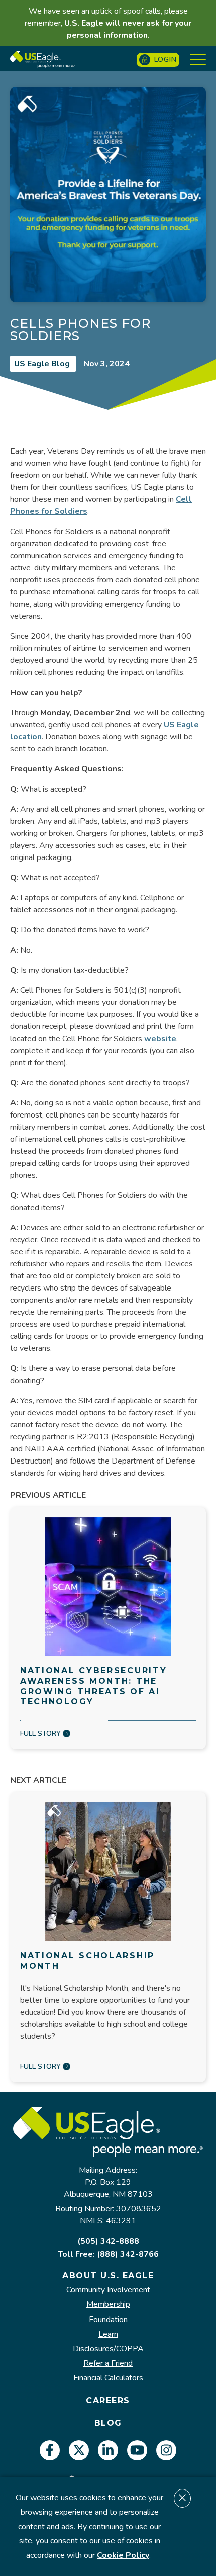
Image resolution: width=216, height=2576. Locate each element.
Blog (108, 2423)
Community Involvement (108, 2290)
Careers (108, 2401)
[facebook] (50, 2450)
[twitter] (79, 2450)
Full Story (40, 1733)
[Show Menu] (198, 60)
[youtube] (137, 2450)
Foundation (108, 2320)
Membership (108, 2305)
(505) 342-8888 (108, 2241)
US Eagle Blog (43, 364)
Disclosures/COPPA (108, 2349)
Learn (108, 2334)
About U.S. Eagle (108, 2276)
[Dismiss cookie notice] (182, 2498)
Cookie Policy (123, 2555)
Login (166, 60)
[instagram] (166, 2450)
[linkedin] (108, 2450)
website (160, 1039)
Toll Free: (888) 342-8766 (108, 2254)
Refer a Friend (108, 2364)
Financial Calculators (108, 2378)
